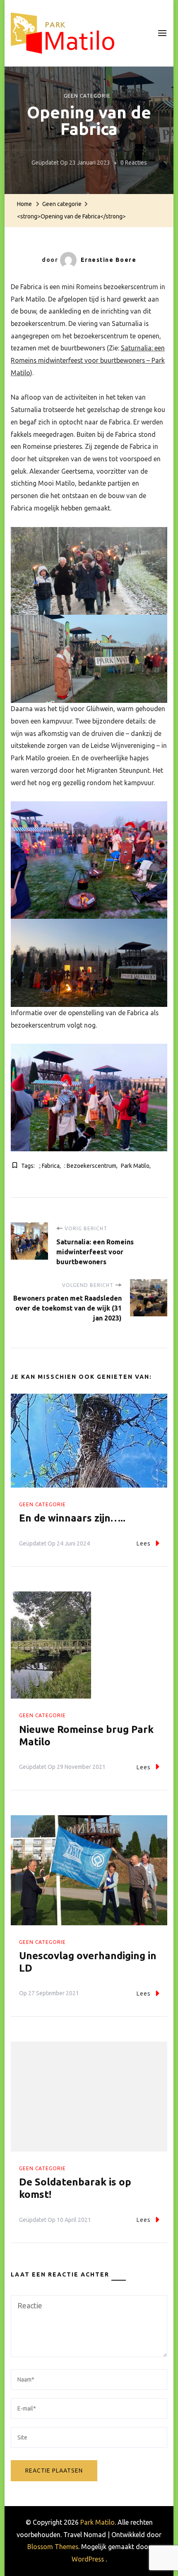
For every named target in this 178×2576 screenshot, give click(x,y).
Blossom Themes (53, 2547)
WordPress (88, 2559)
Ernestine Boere (109, 260)
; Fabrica (49, 1166)
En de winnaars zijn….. (72, 1518)
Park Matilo (135, 1166)
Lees (144, 1543)
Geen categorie (87, 96)
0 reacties (134, 164)
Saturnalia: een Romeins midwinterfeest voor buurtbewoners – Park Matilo (88, 360)
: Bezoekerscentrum (90, 1166)
